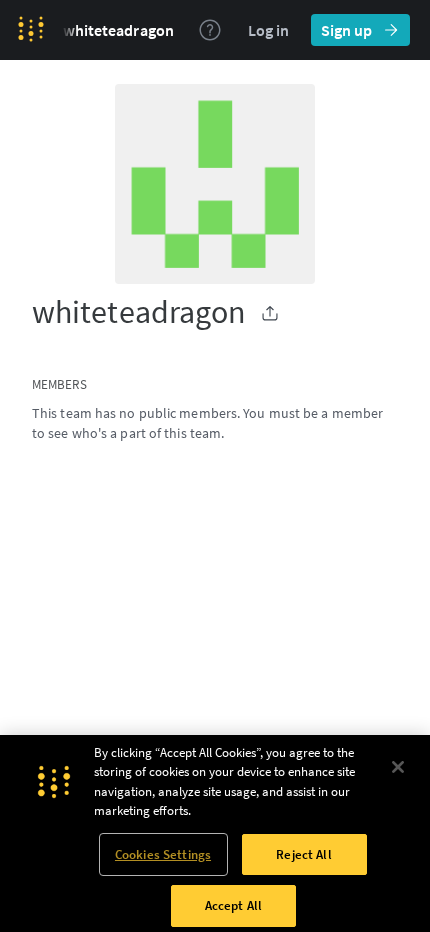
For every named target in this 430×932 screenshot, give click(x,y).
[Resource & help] (210, 30)
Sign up (346, 30)
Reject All (303, 854)
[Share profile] (270, 313)
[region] (215, 833)
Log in (268, 30)
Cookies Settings (163, 854)
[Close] (398, 767)
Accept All (233, 905)
